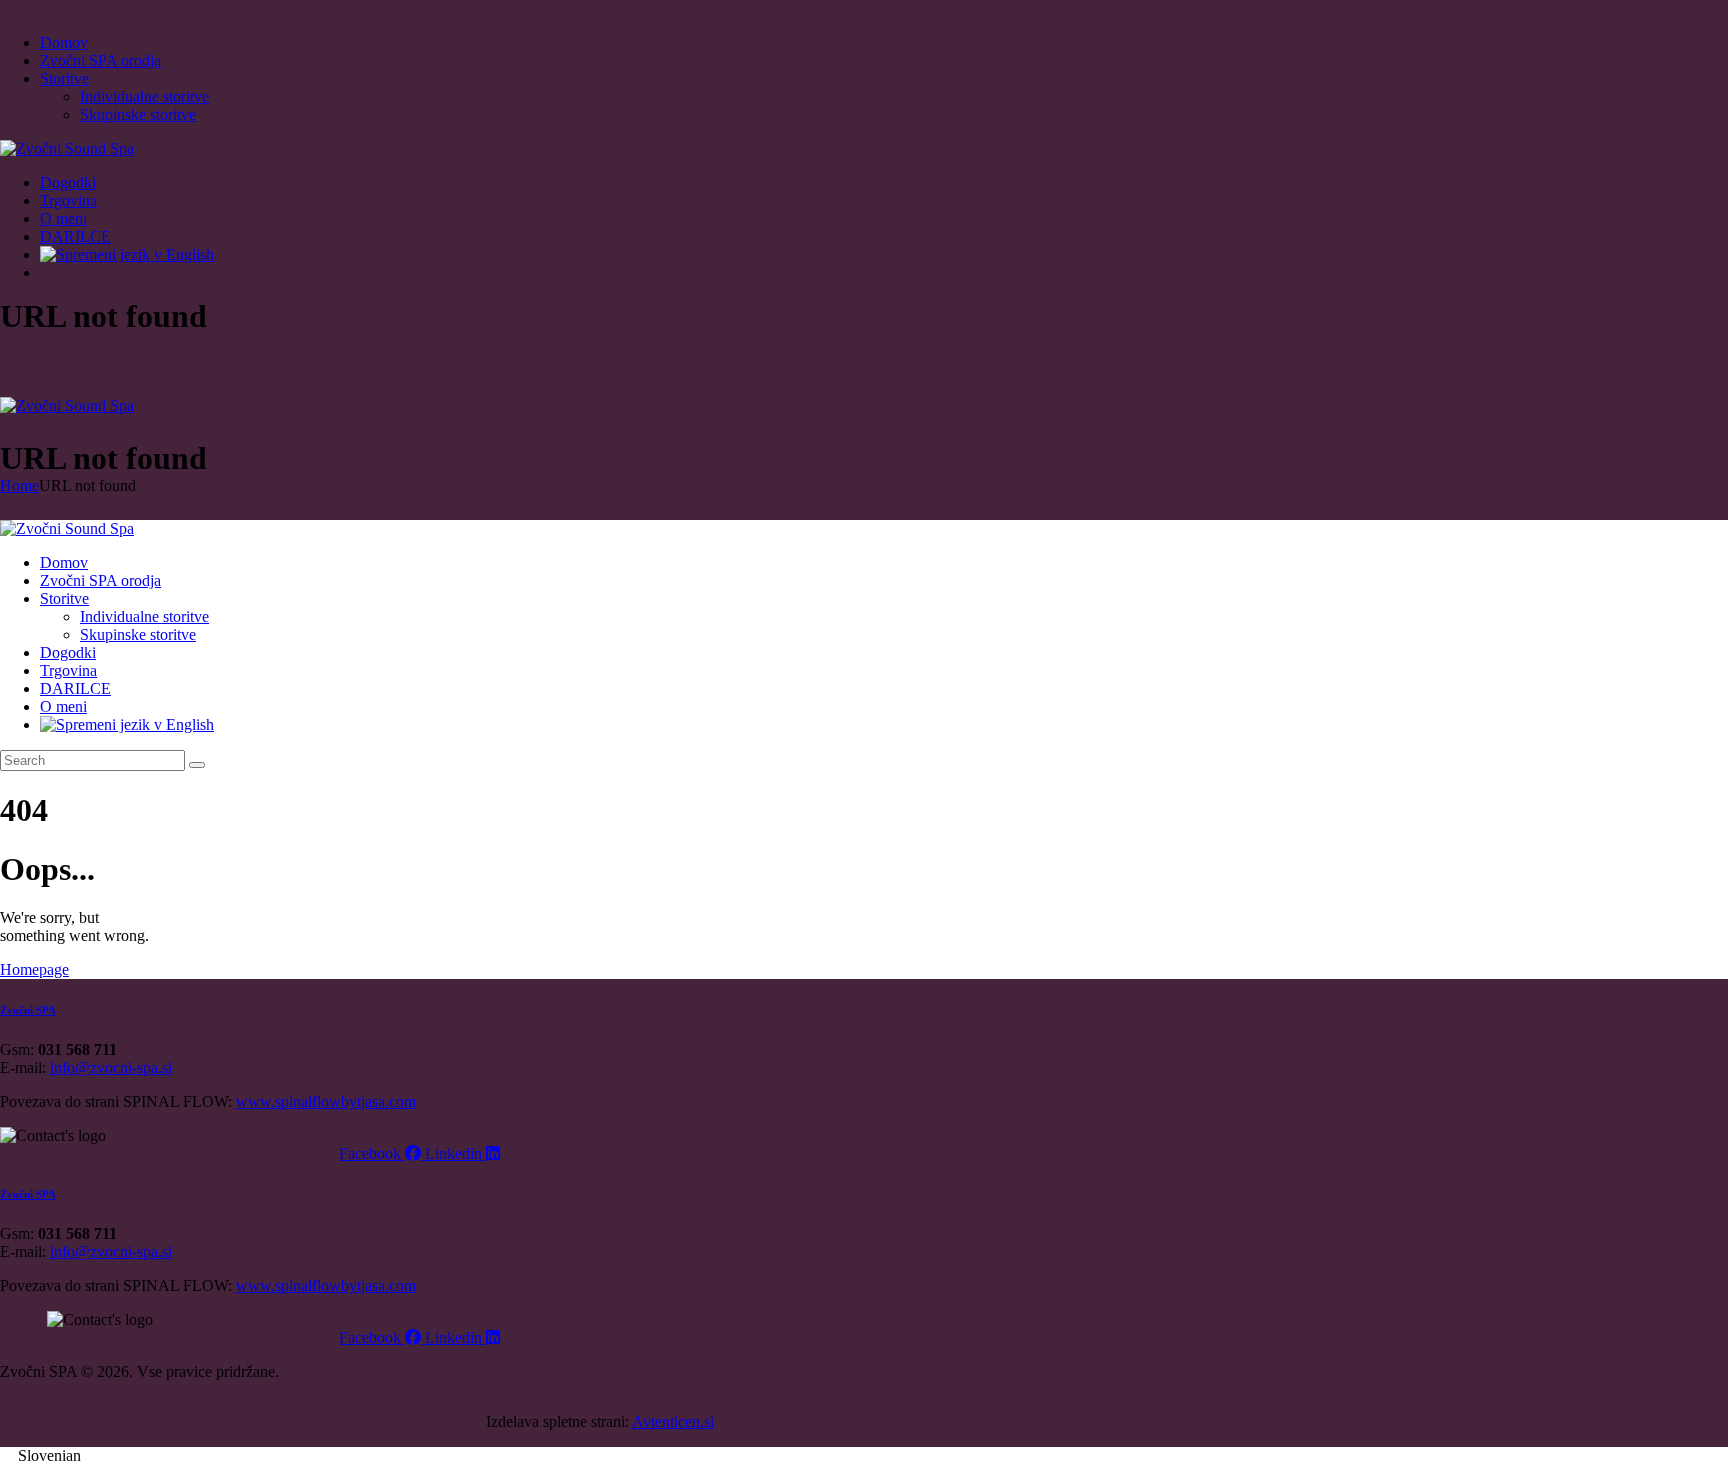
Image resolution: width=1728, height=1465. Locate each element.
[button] (864, 1456)
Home (19, 485)
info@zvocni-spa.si (111, 1067)
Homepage (34, 969)
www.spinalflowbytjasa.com (326, 1101)
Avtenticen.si (673, 1421)
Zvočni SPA (28, 1010)
